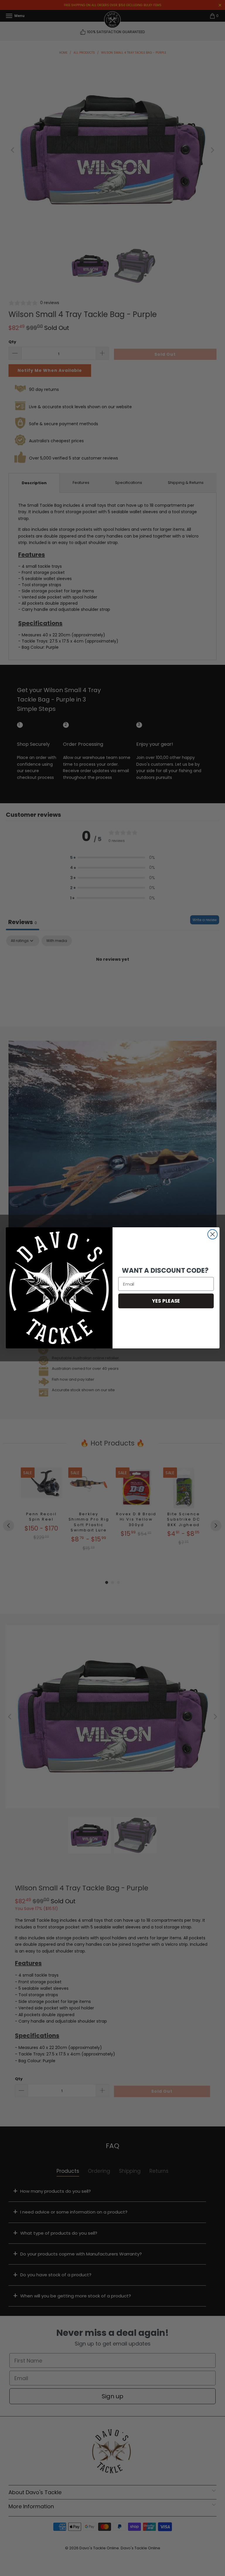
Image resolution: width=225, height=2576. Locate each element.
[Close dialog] (213, 1234)
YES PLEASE (166, 1301)
